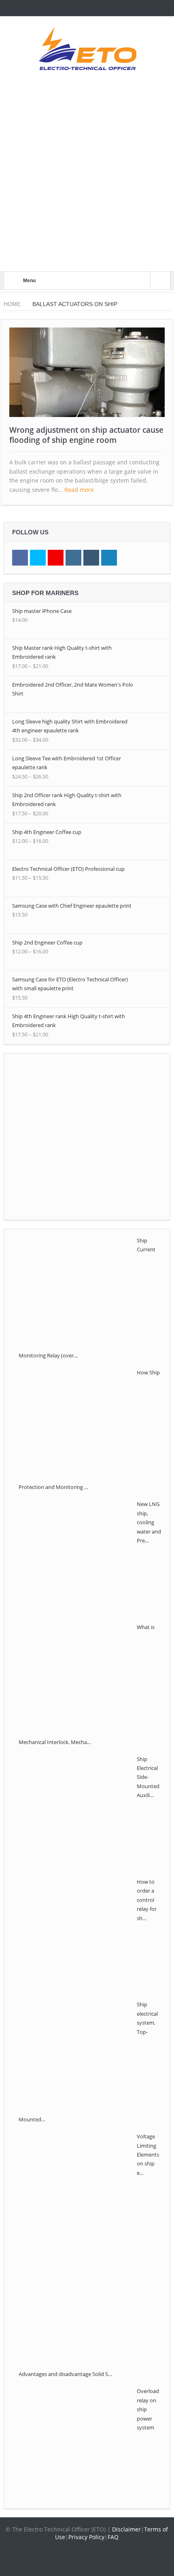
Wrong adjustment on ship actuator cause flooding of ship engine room (86, 435)
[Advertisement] (87, 180)
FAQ (113, 2537)
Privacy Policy (86, 2537)
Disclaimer (126, 2529)
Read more (80, 490)
